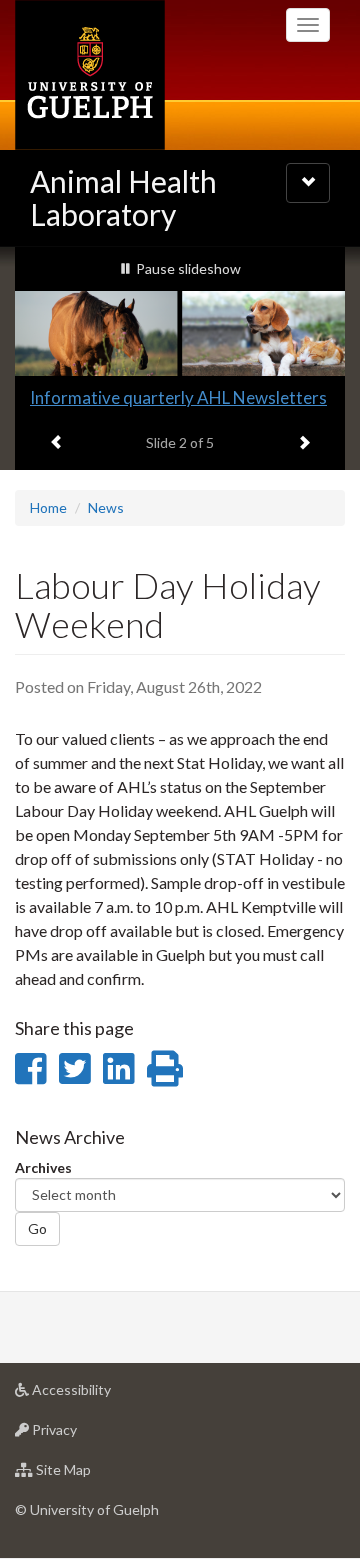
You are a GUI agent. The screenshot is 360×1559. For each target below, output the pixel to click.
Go (37, 1228)
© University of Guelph (87, 1509)
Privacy (84, 1435)
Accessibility (101, 1395)
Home (48, 507)
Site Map (93, 1475)
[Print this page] (165, 1068)
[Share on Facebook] (30, 1068)
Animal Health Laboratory (123, 197)
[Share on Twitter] (74, 1068)
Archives (43, 1167)
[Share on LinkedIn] (118, 1068)
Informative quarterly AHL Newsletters (178, 397)
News (106, 507)
